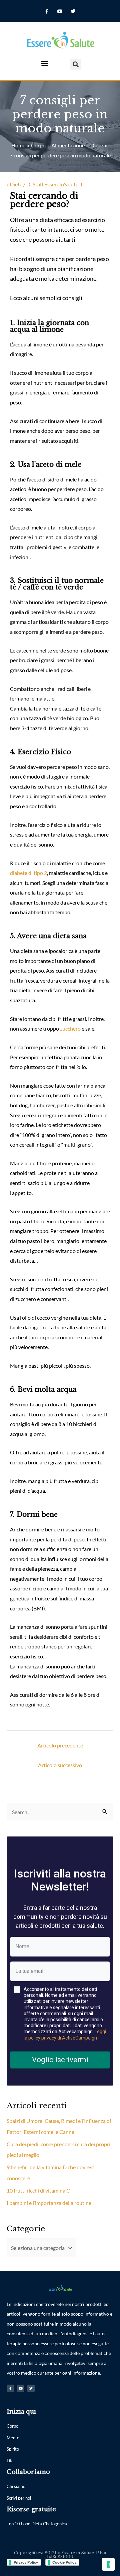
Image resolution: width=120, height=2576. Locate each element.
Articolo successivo (60, 1765)
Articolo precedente (60, 1745)
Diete (16, 184)
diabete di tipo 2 (28, 873)
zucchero (70, 1028)
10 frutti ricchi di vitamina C (38, 2190)
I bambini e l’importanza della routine (49, 2203)
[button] (44, 63)
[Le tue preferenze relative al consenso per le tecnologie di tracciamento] (108, 2564)
